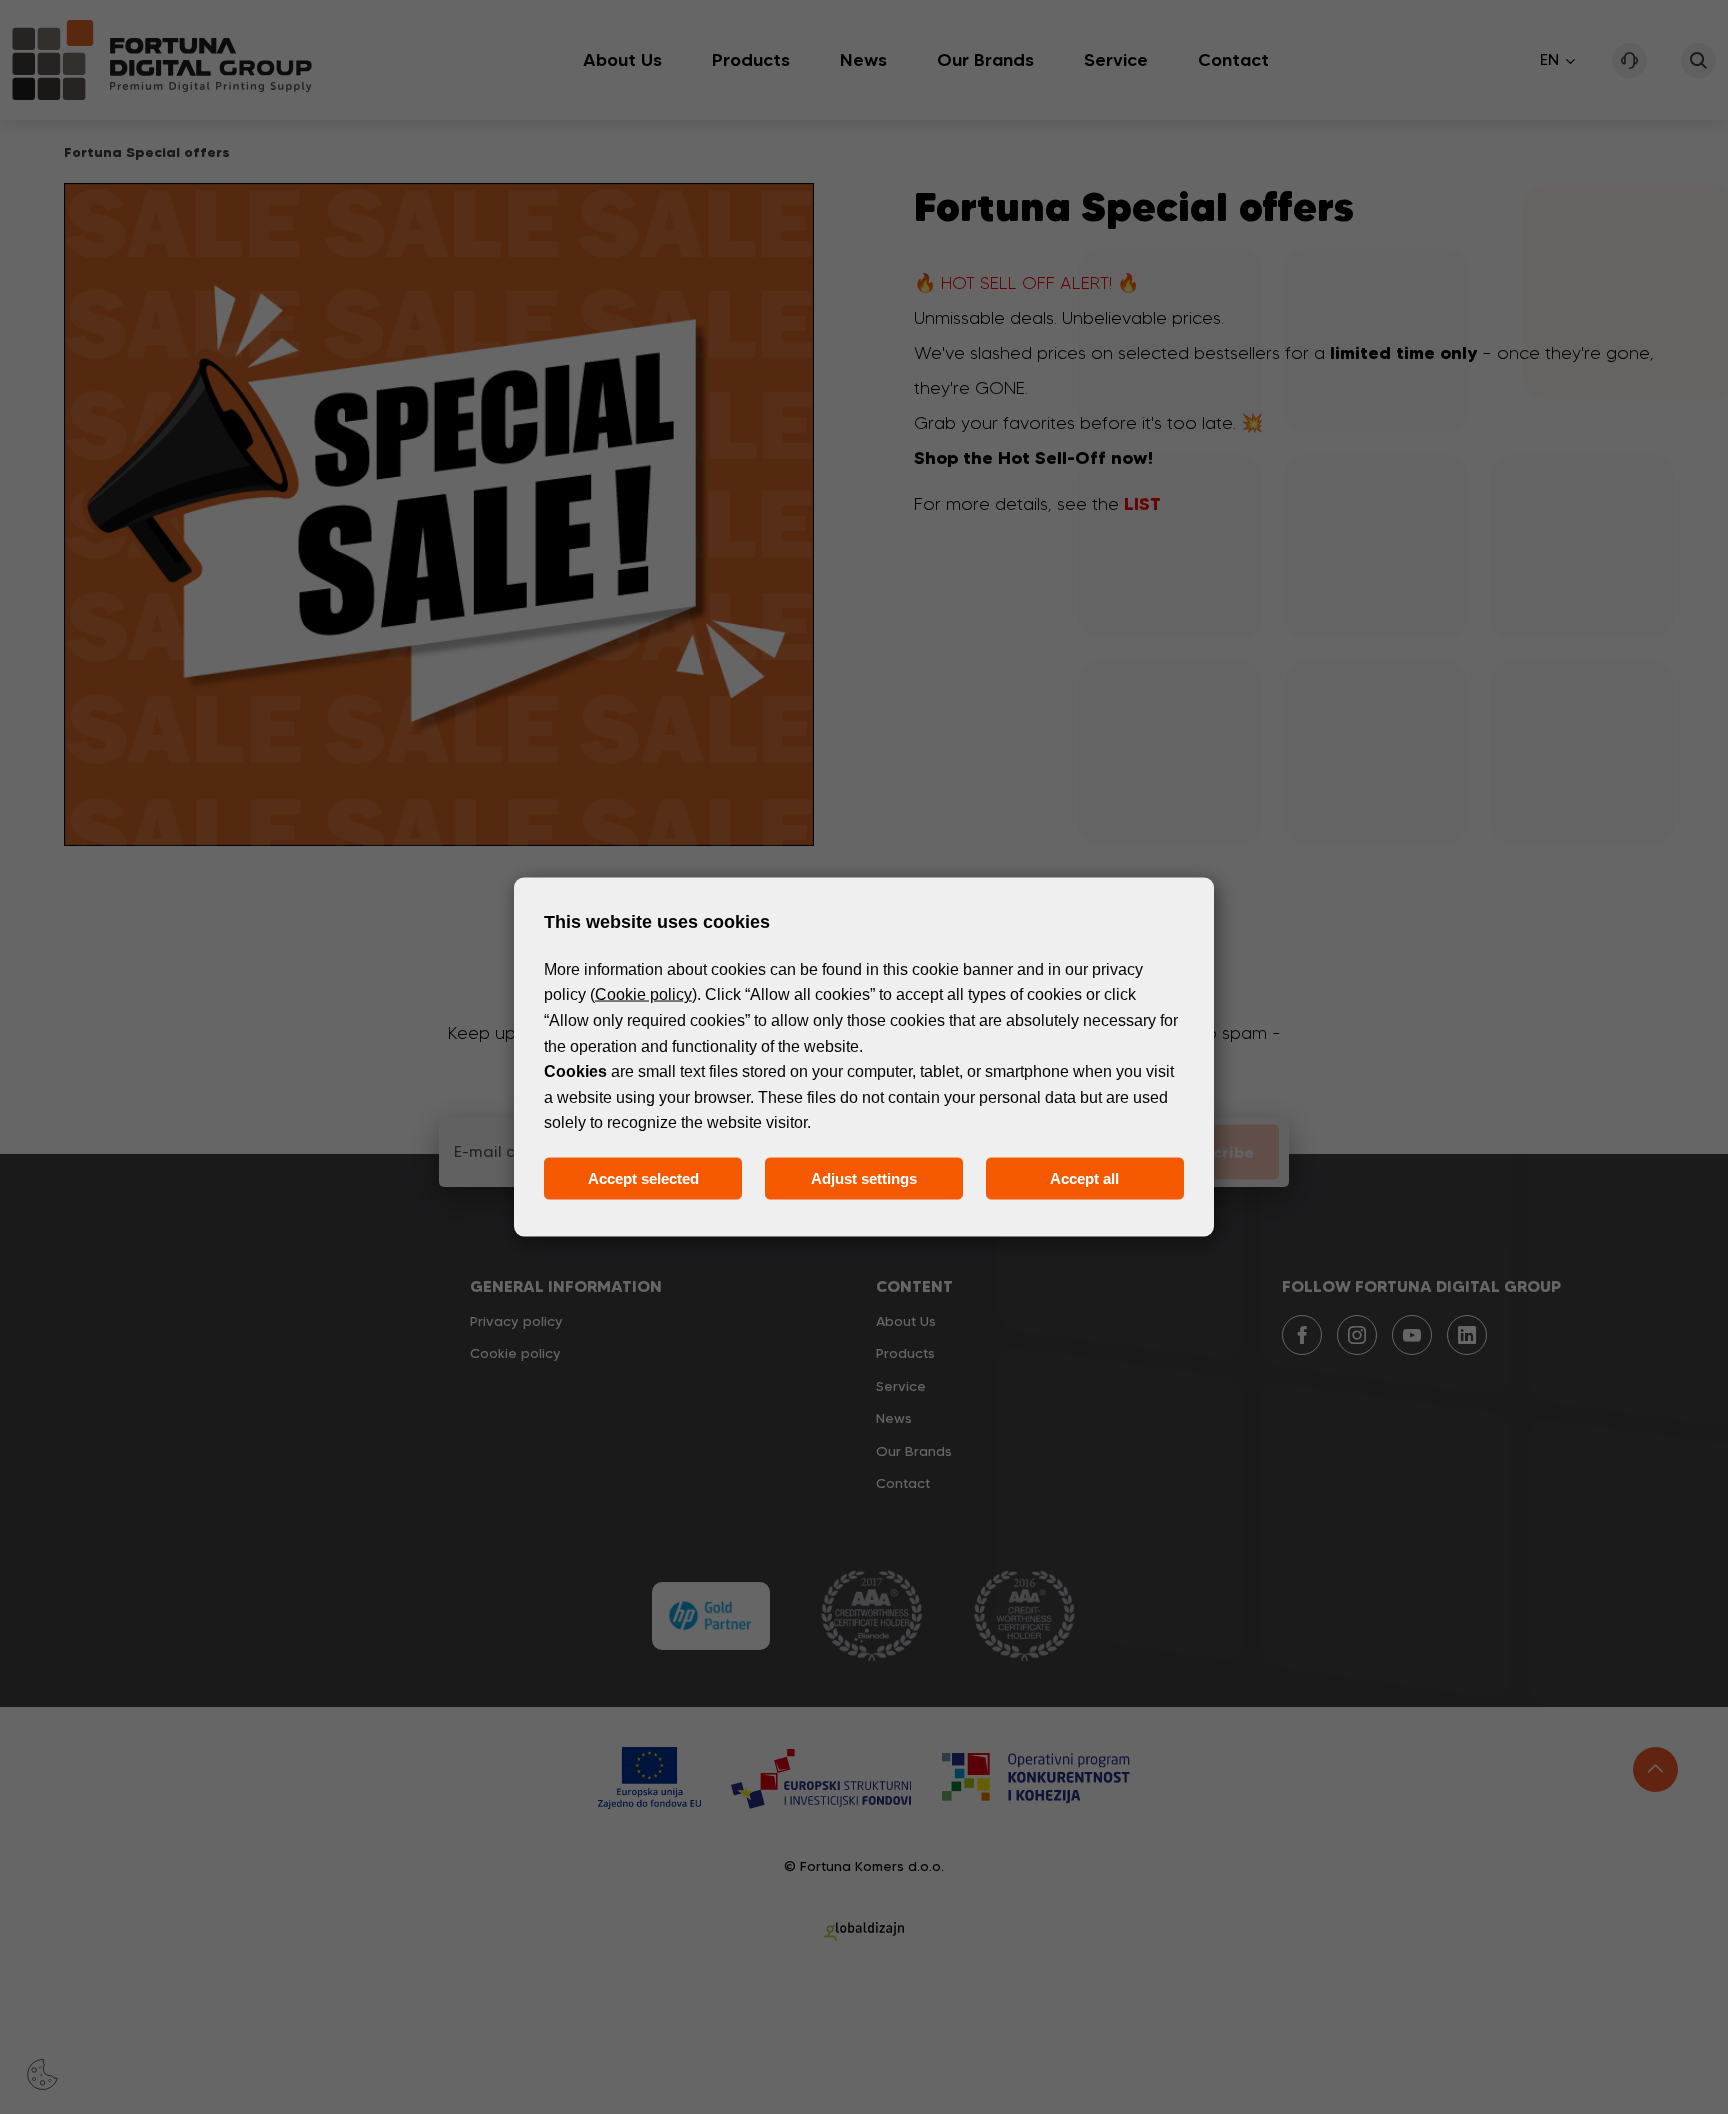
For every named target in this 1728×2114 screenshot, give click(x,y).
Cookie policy (643, 994)
